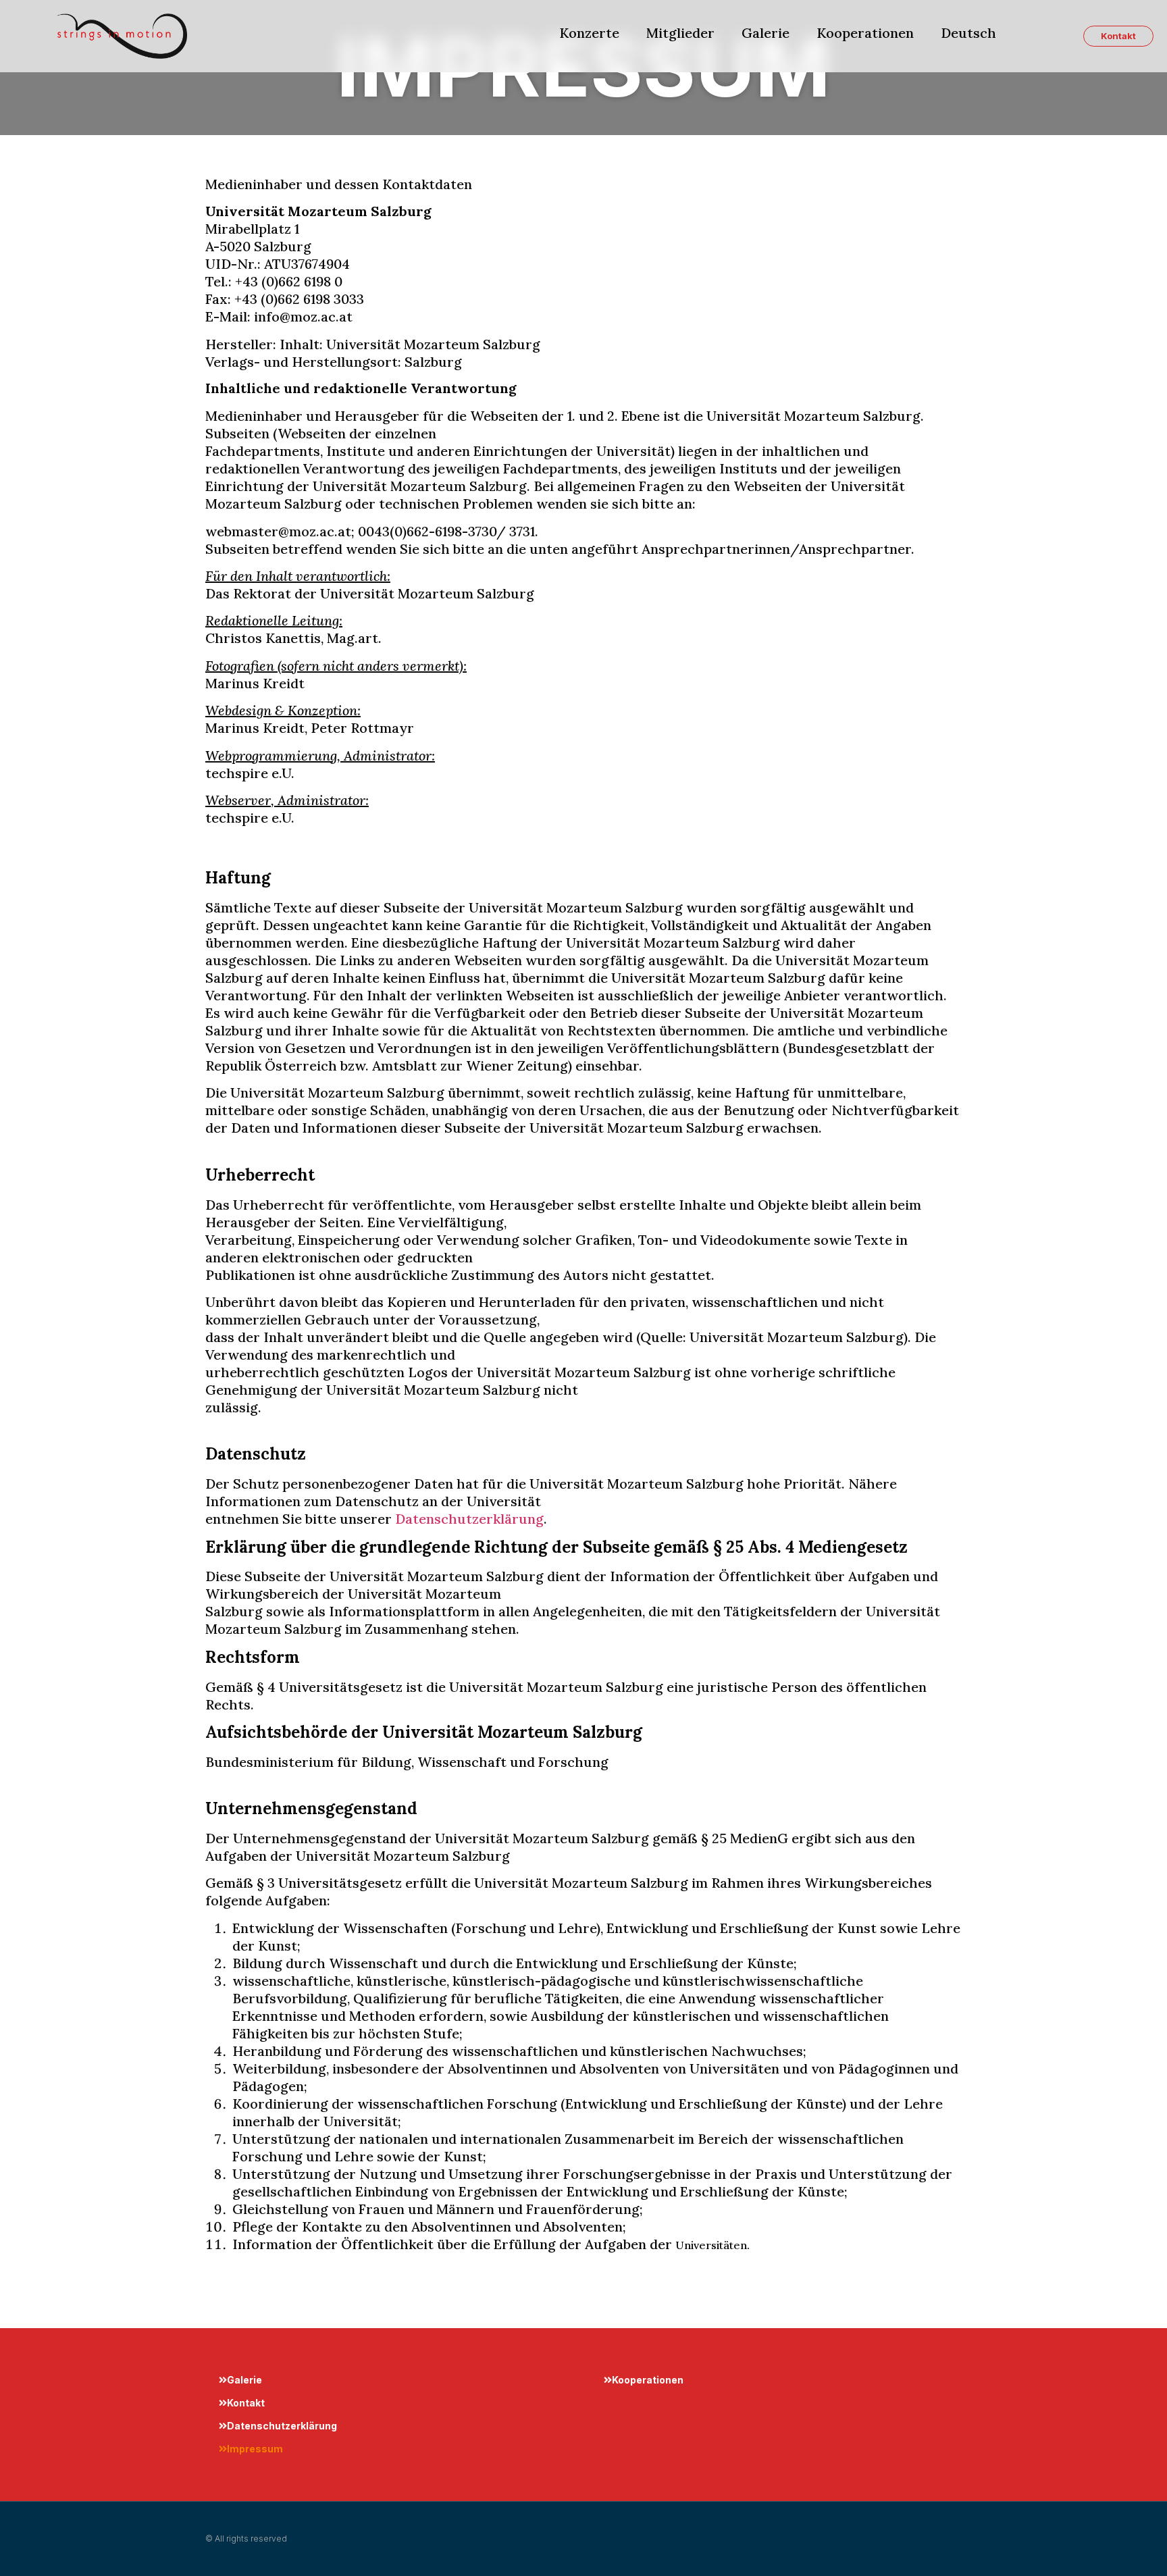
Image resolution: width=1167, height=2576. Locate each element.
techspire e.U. (250, 773)
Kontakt (246, 2403)
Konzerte (589, 33)
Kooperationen (865, 33)
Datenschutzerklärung (469, 1519)
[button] (1118, 36)
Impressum (255, 2449)
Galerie (766, 33)
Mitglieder (680, 33)
